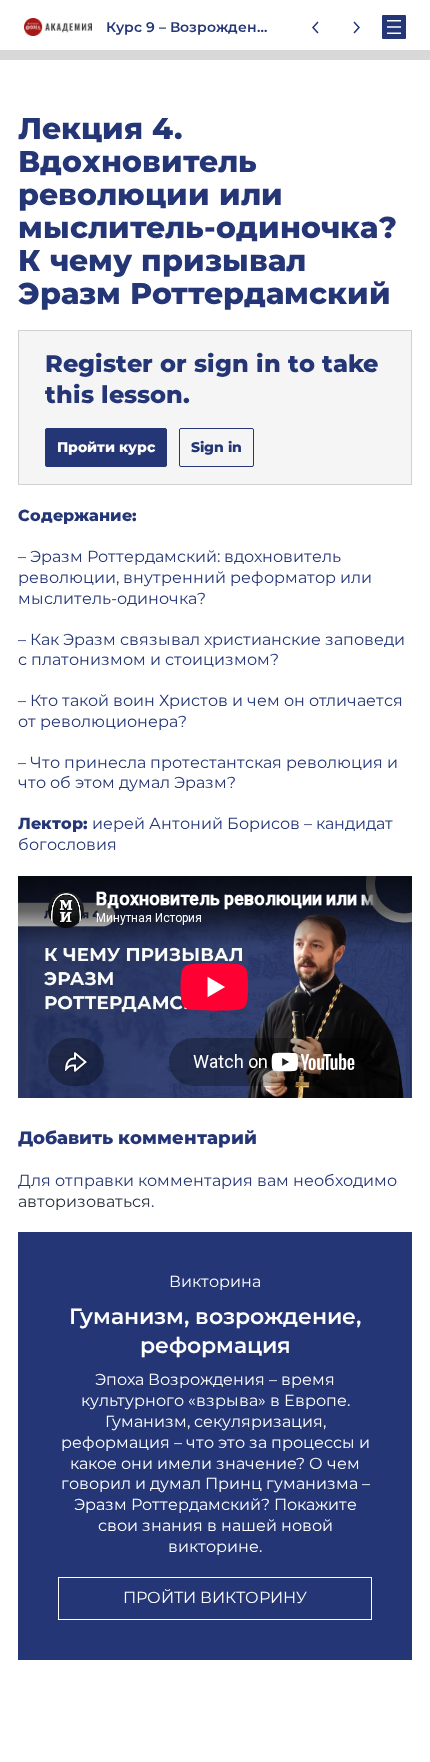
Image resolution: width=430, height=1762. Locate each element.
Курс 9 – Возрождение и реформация (249, 27)
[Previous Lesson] (316, 27)
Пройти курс (106, 447)
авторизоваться (84, 1201)
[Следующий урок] (356, 27)
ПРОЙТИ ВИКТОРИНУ (215, 1597)
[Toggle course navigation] (394, 27)
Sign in (216, 447)
